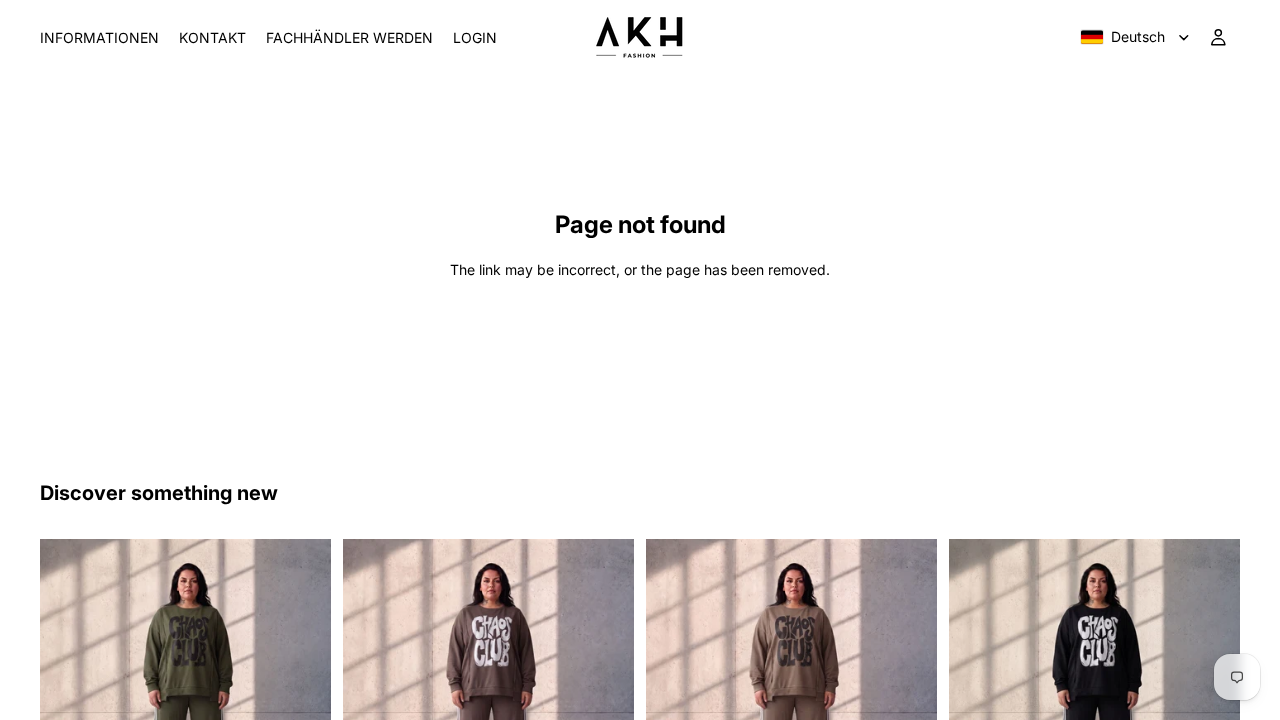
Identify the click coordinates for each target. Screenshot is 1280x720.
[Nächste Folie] (301, 684)
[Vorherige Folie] (70, 684)
